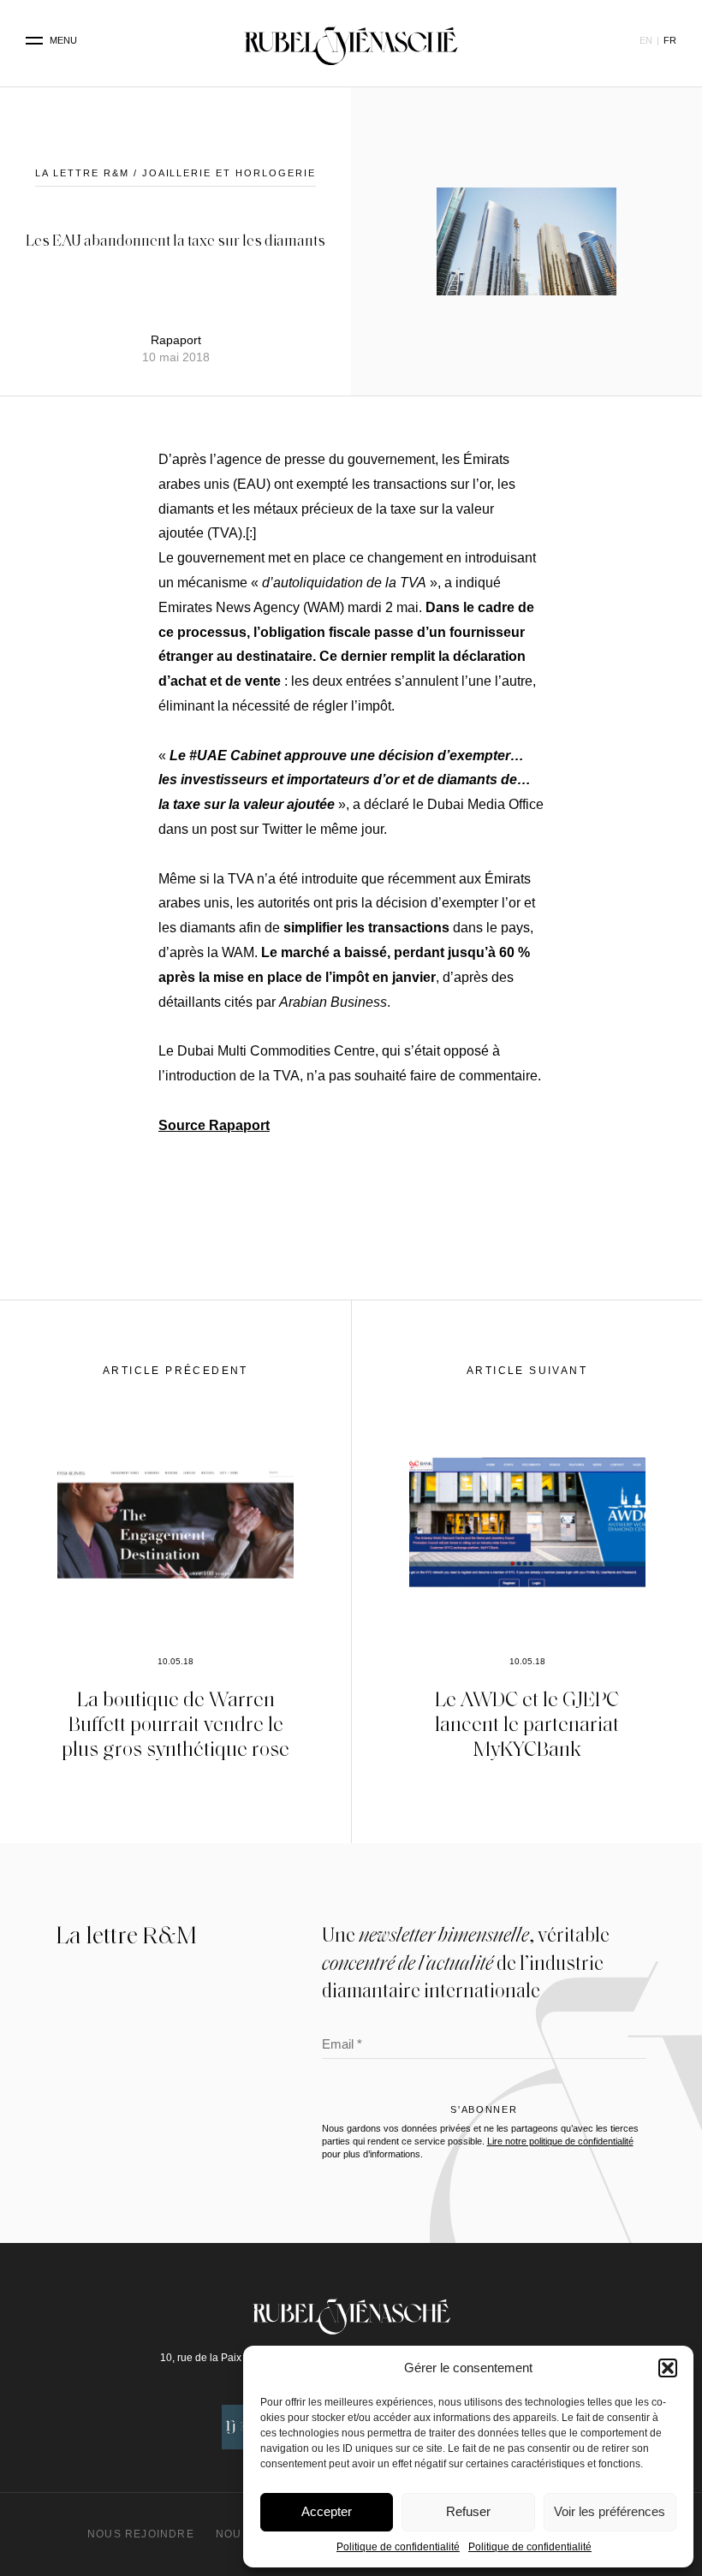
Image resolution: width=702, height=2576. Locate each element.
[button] (668, 2368)
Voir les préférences (610, 2511)
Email (342, 2046)
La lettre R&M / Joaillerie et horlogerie (175, 173)
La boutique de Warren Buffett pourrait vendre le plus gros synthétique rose (175, 1723)
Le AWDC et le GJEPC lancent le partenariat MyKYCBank (527, 1723)
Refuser (468, 2511)
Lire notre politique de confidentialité (560, 2141)
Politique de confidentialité (398, 2547)
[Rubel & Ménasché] (351, 41)
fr (670, 40)
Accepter (327, 2511)
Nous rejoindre (141, 2534)
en (646, 40)
